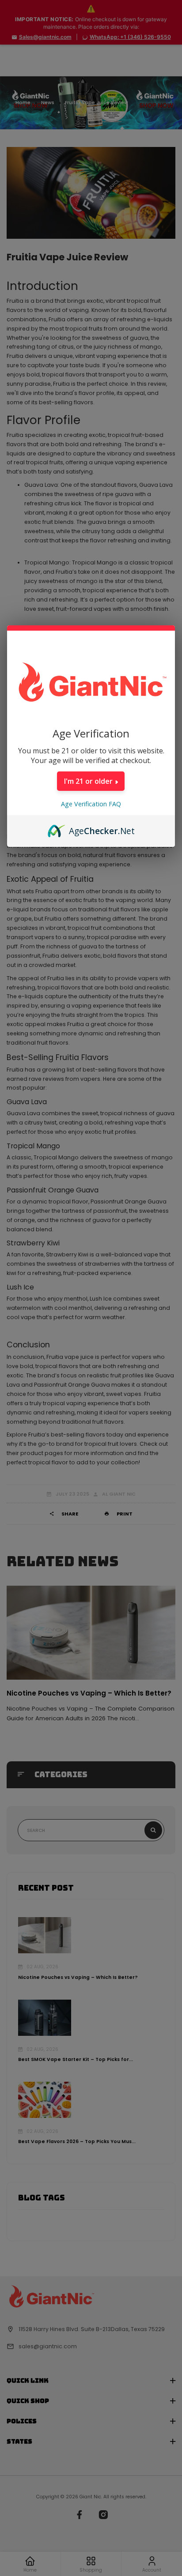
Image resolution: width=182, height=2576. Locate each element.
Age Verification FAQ (91, 804)
